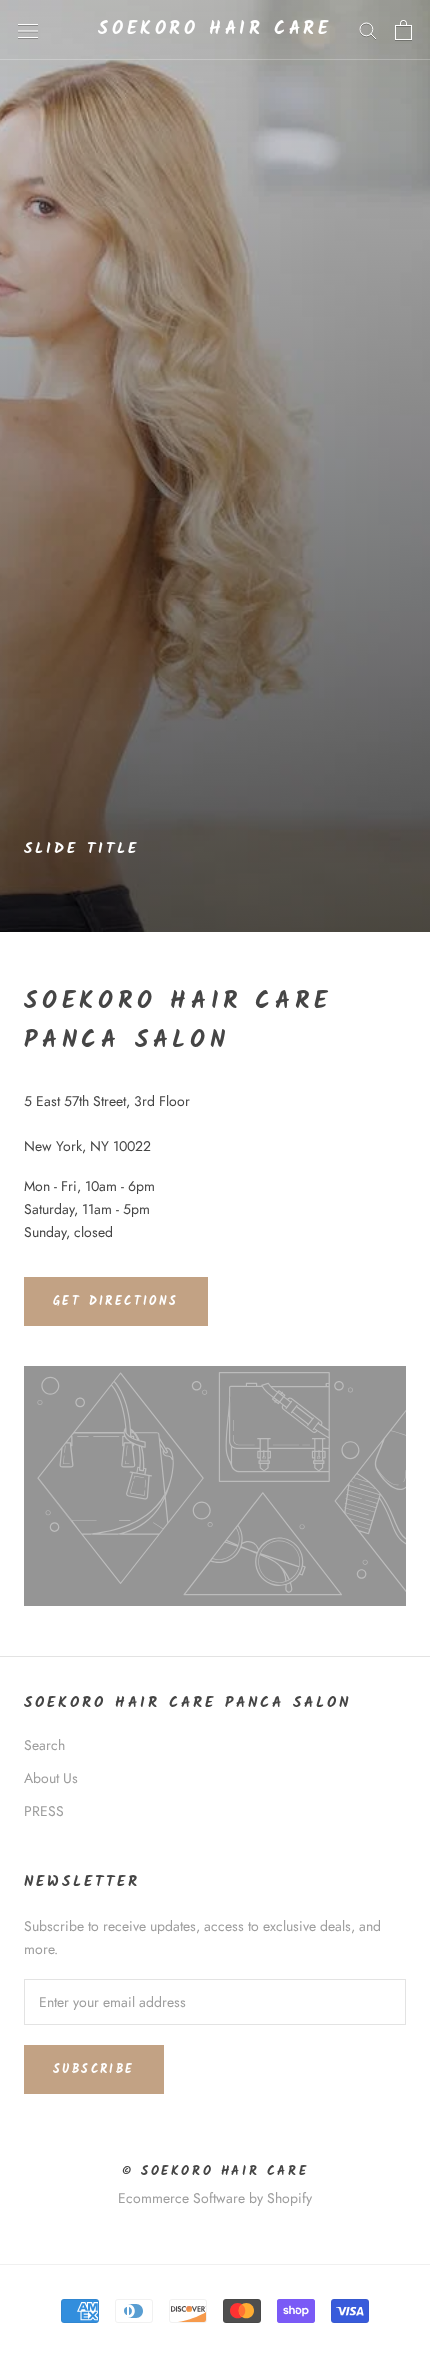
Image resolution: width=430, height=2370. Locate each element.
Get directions (116, 1301)
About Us (51, 1778)
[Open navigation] (28, 30)
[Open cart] (403, 30)
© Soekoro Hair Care (215, 2171)
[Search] (368, 29)
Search (44, 1745)
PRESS (44, 1811)
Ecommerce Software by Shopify (215, 2198)
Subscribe (94, 2069)
